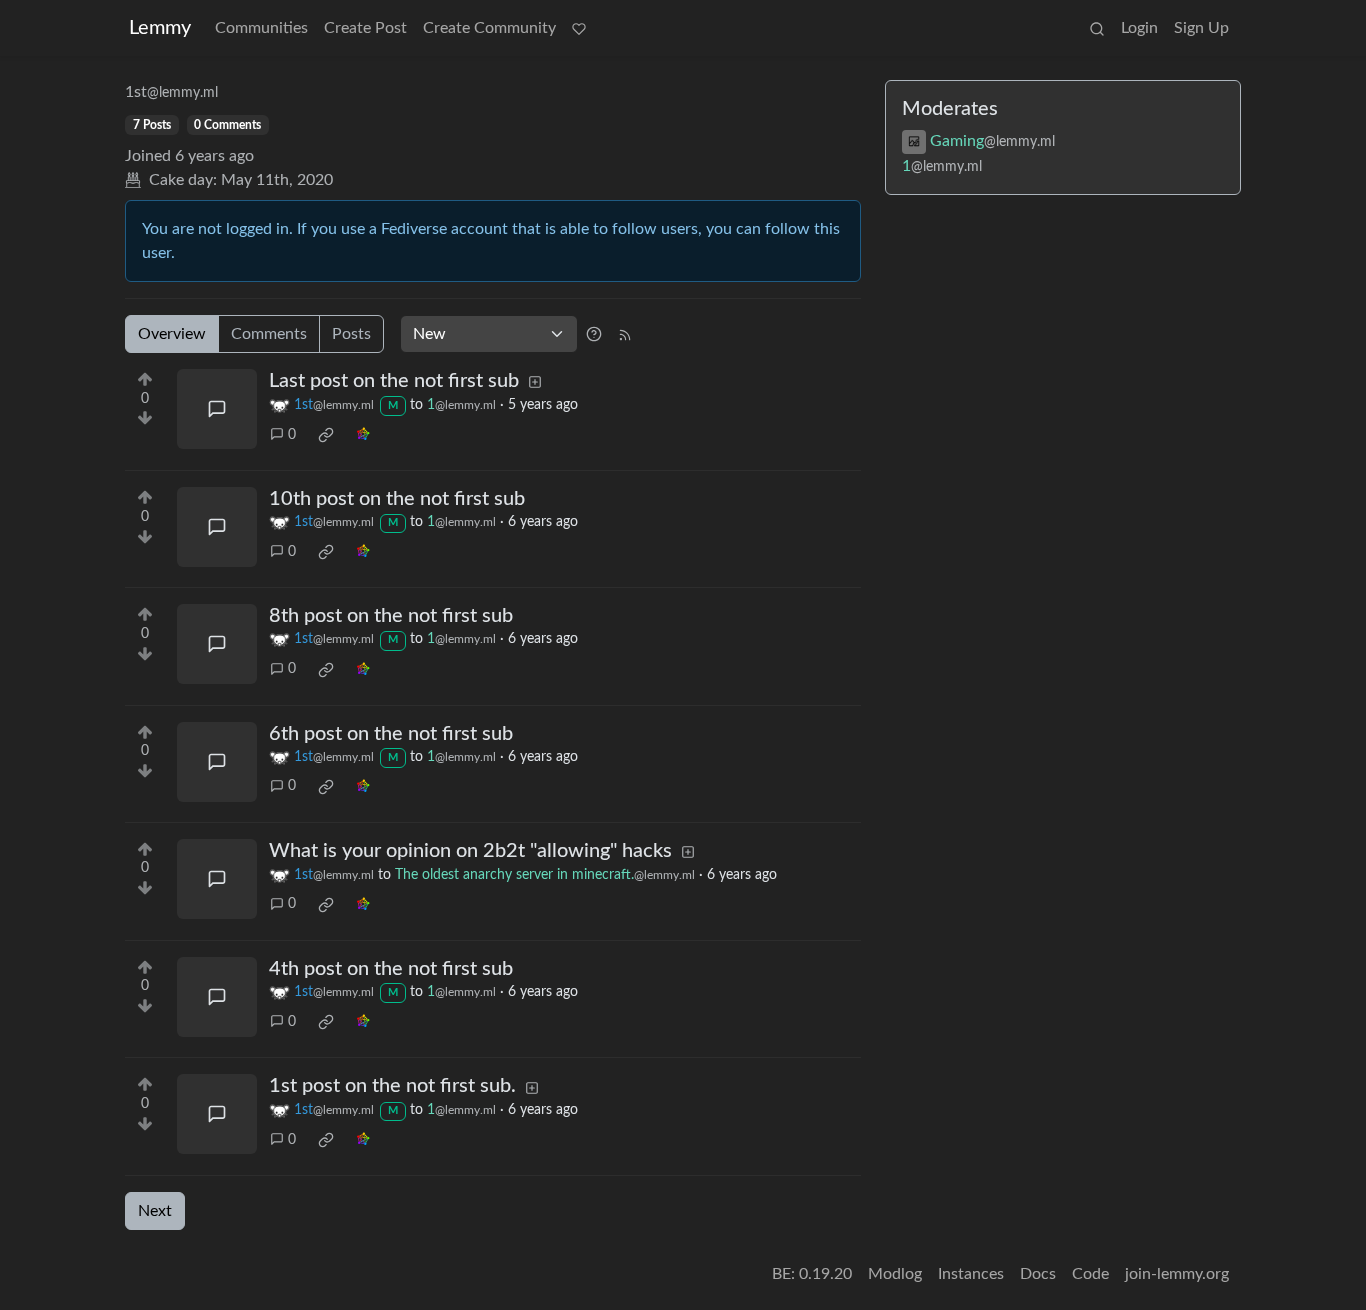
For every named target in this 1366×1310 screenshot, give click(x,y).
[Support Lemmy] (579, 28)
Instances (971, 1274)
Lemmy (160, 28)
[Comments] (217, 409)
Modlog (895, 1274)
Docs (1038, 1274)
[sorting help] (594, 334)
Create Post (365, 28)
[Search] (1097, 28)
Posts (351, 334)
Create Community (489, 28)
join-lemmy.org (1177, 1274)
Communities (261, 28)
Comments (269, 334)
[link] (326, 435)
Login (1139, 28)
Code (1090, 1274)
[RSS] (625, 334)
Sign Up (1201, 28)
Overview (172, 334)
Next (155, 1211)
